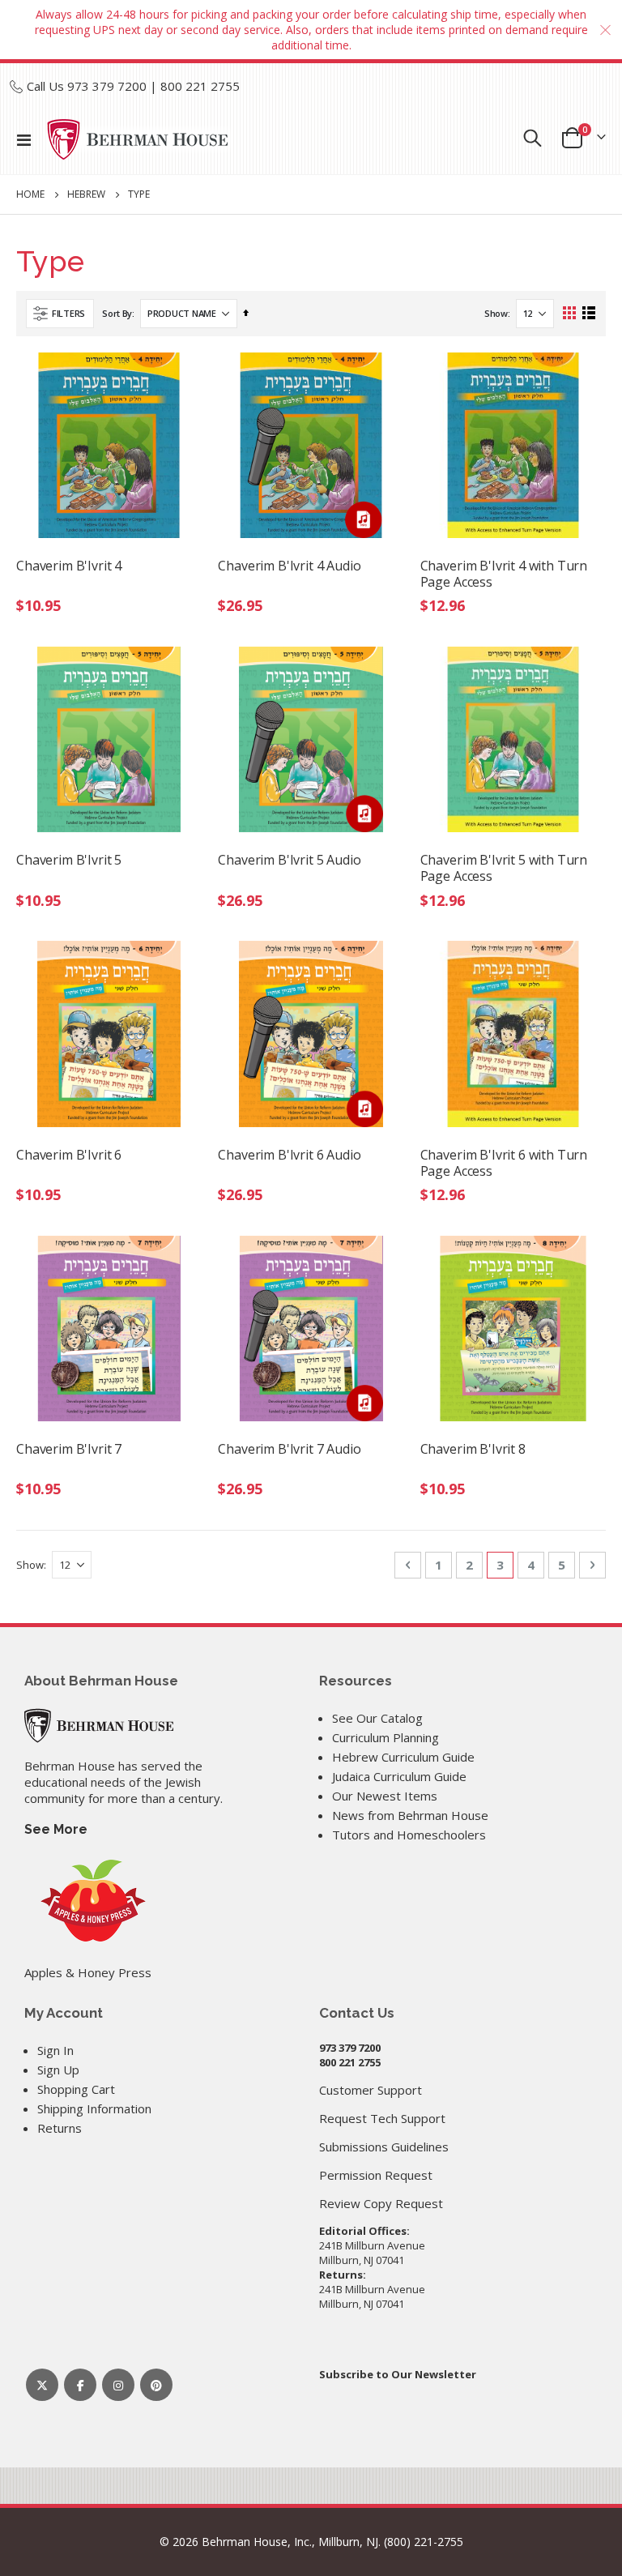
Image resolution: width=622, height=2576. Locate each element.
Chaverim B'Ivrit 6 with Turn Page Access (504, 1163)
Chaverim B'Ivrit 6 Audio (289, 1155)
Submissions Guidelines (384, 2147)
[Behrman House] (99, 1724)
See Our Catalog (377, 1718)
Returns (60, 2128)
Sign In (55, 2050)
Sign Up (58, 2070)
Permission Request (376, 2175)
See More (56, 1829)
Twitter (42, 2385)
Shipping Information (94, 2108)
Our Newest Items (385, 1796)
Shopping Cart (76, 2089)
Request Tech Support (382, 2118)
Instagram (118, 2385)
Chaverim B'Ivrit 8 (473, 1449)
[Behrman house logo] (138, 139)
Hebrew (86, 194)
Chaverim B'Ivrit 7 (69, 1449)
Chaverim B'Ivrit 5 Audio (289, 860)
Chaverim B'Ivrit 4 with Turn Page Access (504, 574)
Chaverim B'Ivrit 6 (69, 1155)
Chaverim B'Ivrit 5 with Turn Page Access (504, 868)
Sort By (117, 313)
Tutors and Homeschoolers (409, 1835)
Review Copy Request (381, 2203)
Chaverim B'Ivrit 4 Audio (289, 566)
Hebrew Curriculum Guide (403, 1757)
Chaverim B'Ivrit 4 (69, 566)
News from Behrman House (410, 1815)
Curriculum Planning (386, 1737)
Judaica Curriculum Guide (399, 1776)
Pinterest (156, 2385)
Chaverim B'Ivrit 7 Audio (289, 1449)
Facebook (80, 2385)
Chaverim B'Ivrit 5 (69, 860)
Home (30, 194)
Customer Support (371, 2090)
